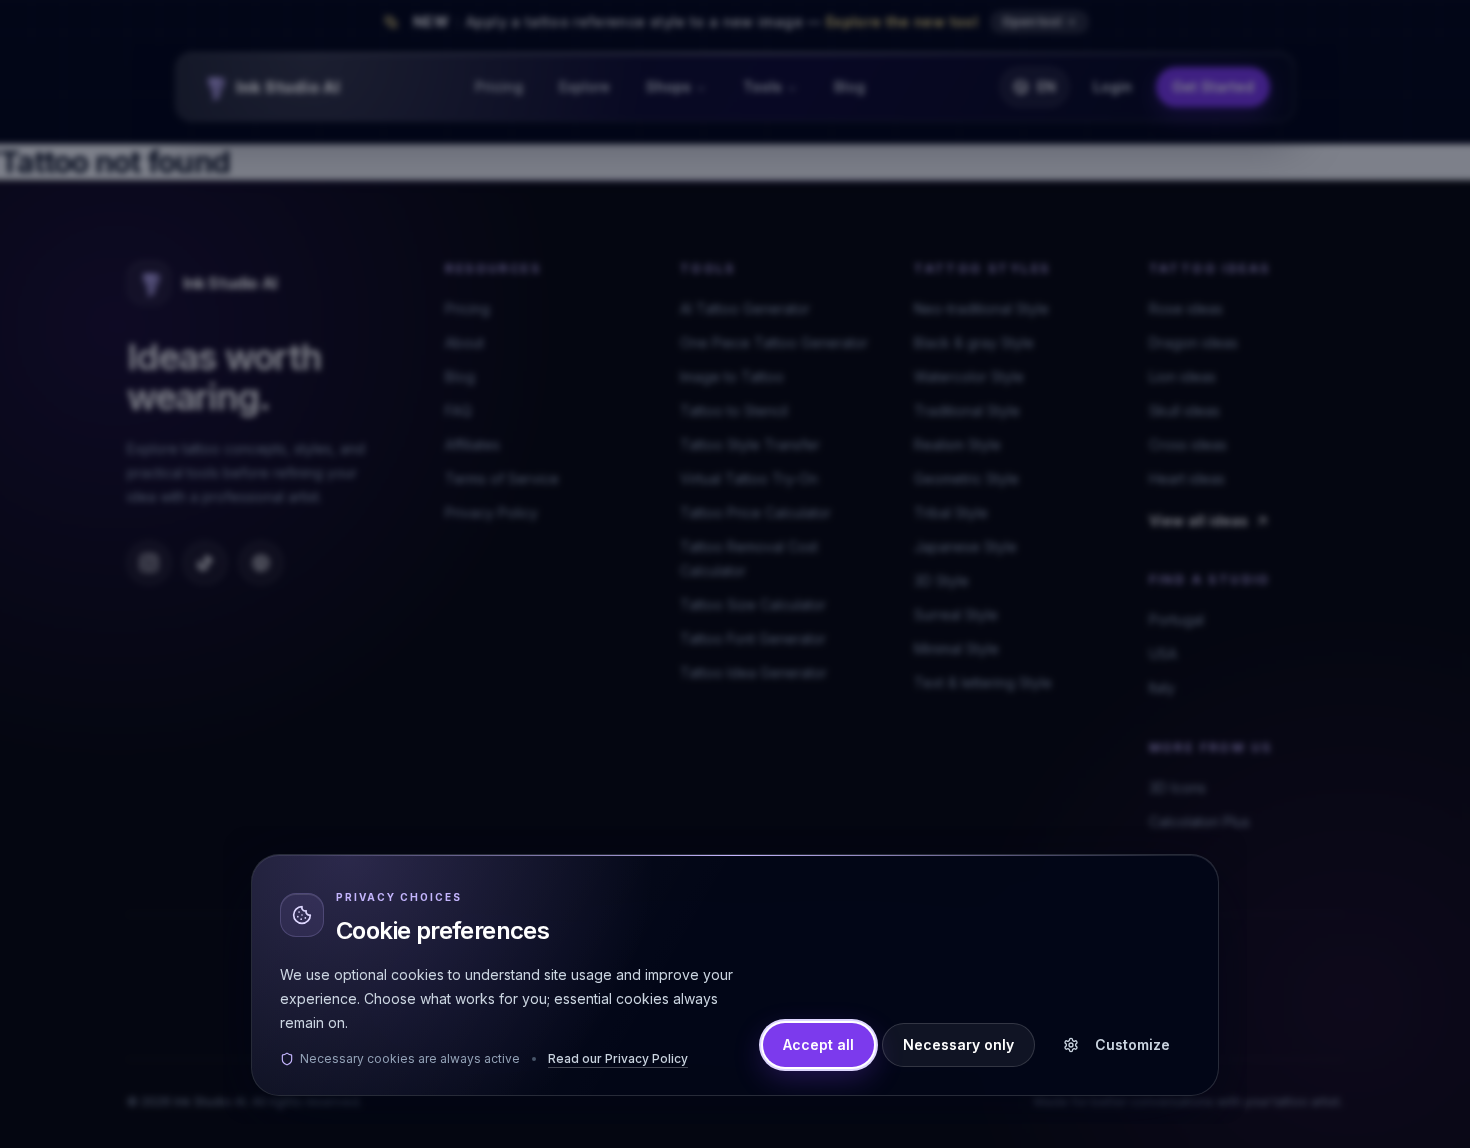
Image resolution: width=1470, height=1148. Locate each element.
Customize (1132, 1044)
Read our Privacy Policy (618, 1058)
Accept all (818, 1044)
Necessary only (958, 1044)
